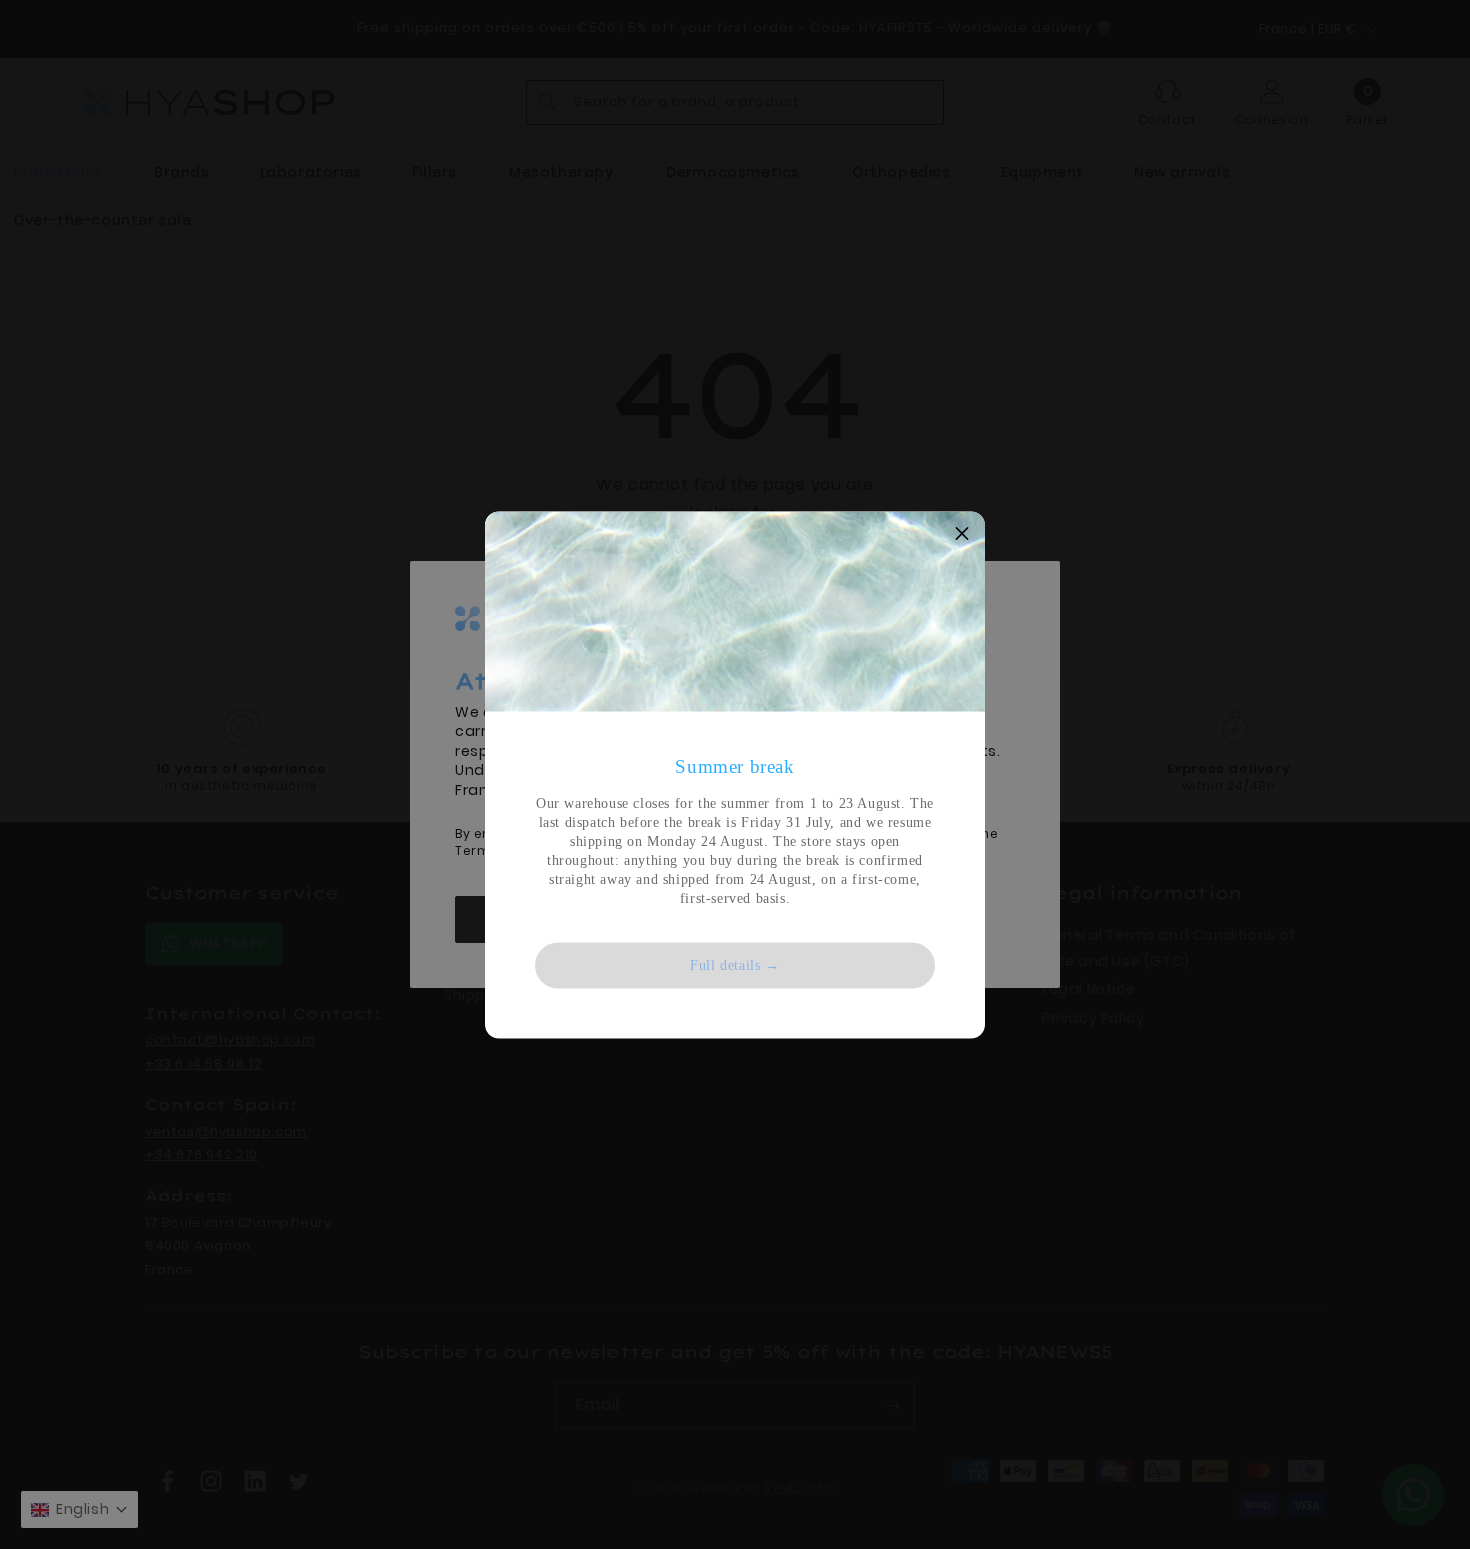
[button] (962, 534)
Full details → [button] (734, 964)
